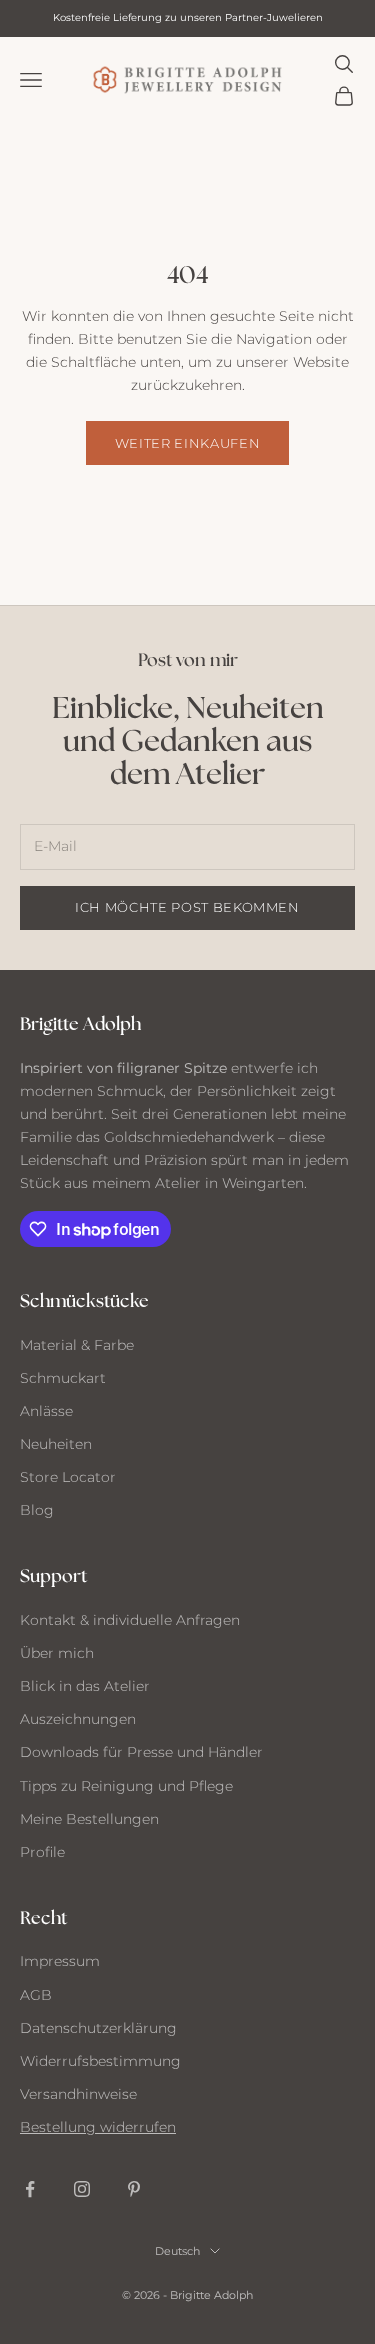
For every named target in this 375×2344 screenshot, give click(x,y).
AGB (36, 1995)
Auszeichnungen (78, 1719)
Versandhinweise (78, 2094)
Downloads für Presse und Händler (141, 1752)
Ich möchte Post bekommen (187, 907)
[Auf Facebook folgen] (30, 2189)
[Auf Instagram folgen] (82, 2189)
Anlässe (46, 1411)
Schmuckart (63, 1378)
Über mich (57, 1653)
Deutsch (177, 2251)
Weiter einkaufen (187, 443)
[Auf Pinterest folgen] (134, 2189)
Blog (37, 1510)
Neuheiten (56, 1444)
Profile (42, 1852)
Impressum (60, 1961)
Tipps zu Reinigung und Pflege (126, 1786)
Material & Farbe (77, 1345)
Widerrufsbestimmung (100, 2061)
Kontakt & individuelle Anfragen (130, 1620)
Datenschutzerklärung (98, 2028)
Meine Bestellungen (89, 1819)
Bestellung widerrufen (98, 2127)
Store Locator (68, 1477)
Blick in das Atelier (85, 1686)
